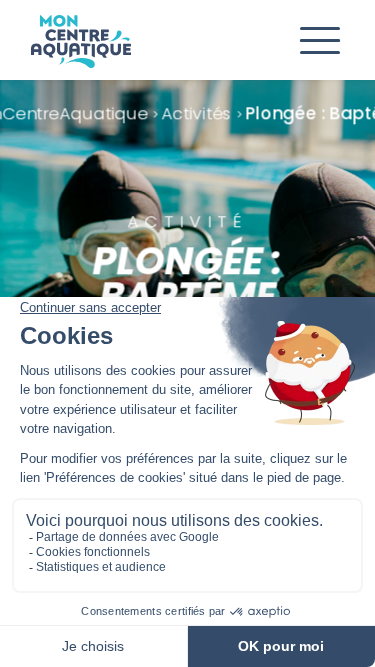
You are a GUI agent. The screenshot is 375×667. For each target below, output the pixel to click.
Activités (197, 113)
